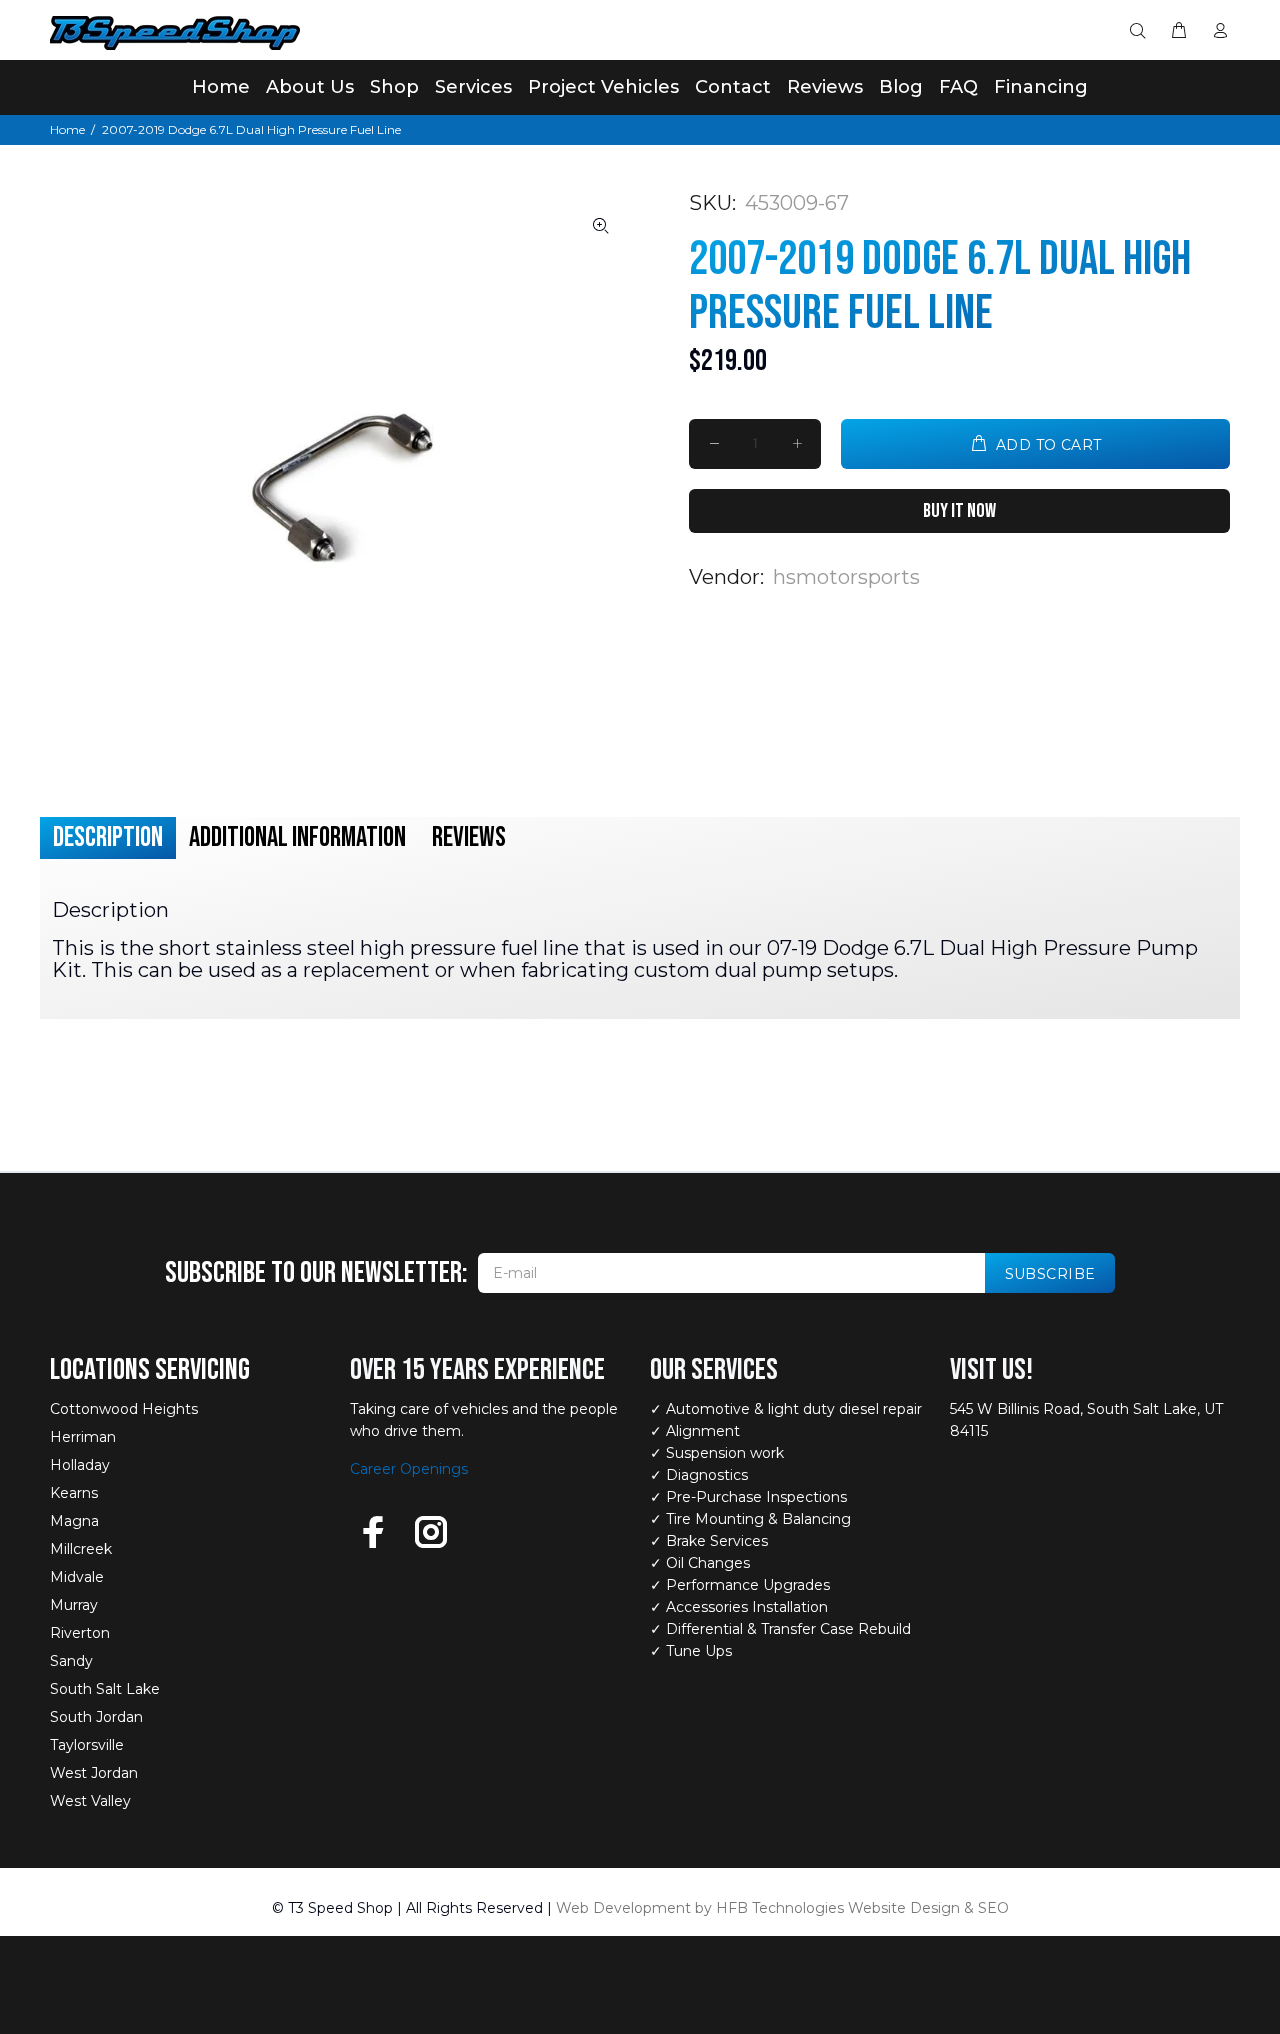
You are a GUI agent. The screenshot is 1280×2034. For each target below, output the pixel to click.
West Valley (90, 1801)
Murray (74, 1605)
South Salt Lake (105, 1689)
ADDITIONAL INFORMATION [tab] (297, 837)
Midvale (77, 1577)
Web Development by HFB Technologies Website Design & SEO (782, 1908)
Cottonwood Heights (124, 1409)
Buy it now (959, 511)
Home (67, 129)
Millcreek (81, 1549)
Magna (74, 1521)
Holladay (80, 1465)
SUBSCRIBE (1050, 1274)
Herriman (83, 1437)
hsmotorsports (846, 577)
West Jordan (94, 1773)
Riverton (80, 1633)
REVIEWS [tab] (469, 837)
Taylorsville (87, 1745)
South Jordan (96, 1717)
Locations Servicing (150, 1370)
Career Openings (409, 1469)
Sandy (71, 1661)
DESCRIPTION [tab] (108, 837)
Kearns (74, 1493)
